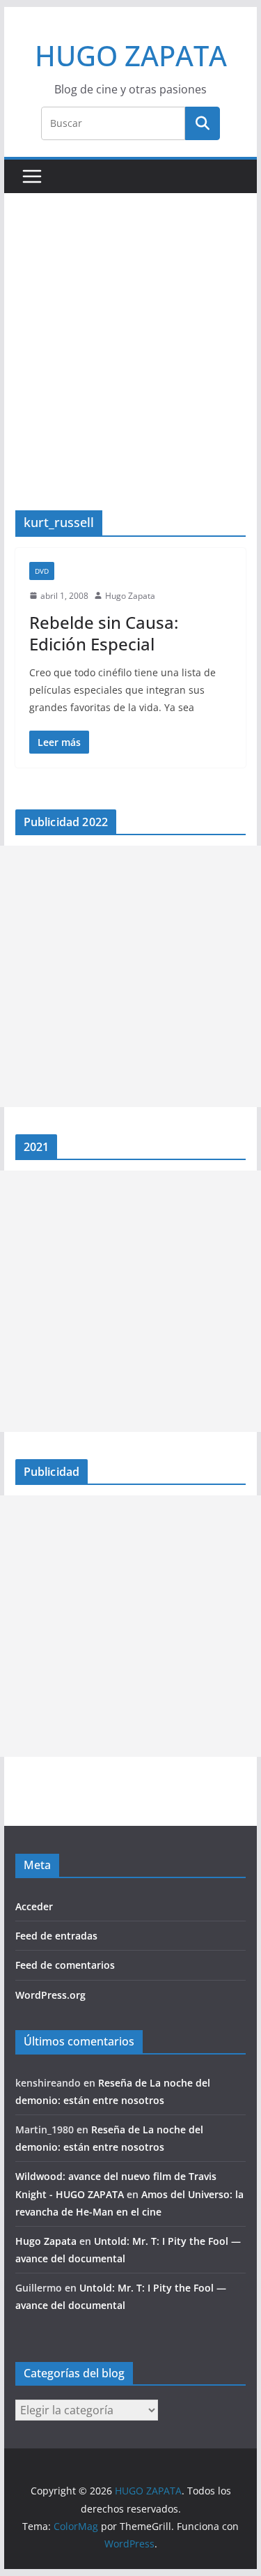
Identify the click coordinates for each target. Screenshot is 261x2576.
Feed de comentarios (65, 1965)
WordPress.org (50, 1995)
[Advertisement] (130, 373)
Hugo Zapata (130, 596)
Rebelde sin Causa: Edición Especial (104, 633)
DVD (42, 571)
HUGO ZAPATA (131, 55)
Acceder (34, 1906)
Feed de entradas (56, 1936)
